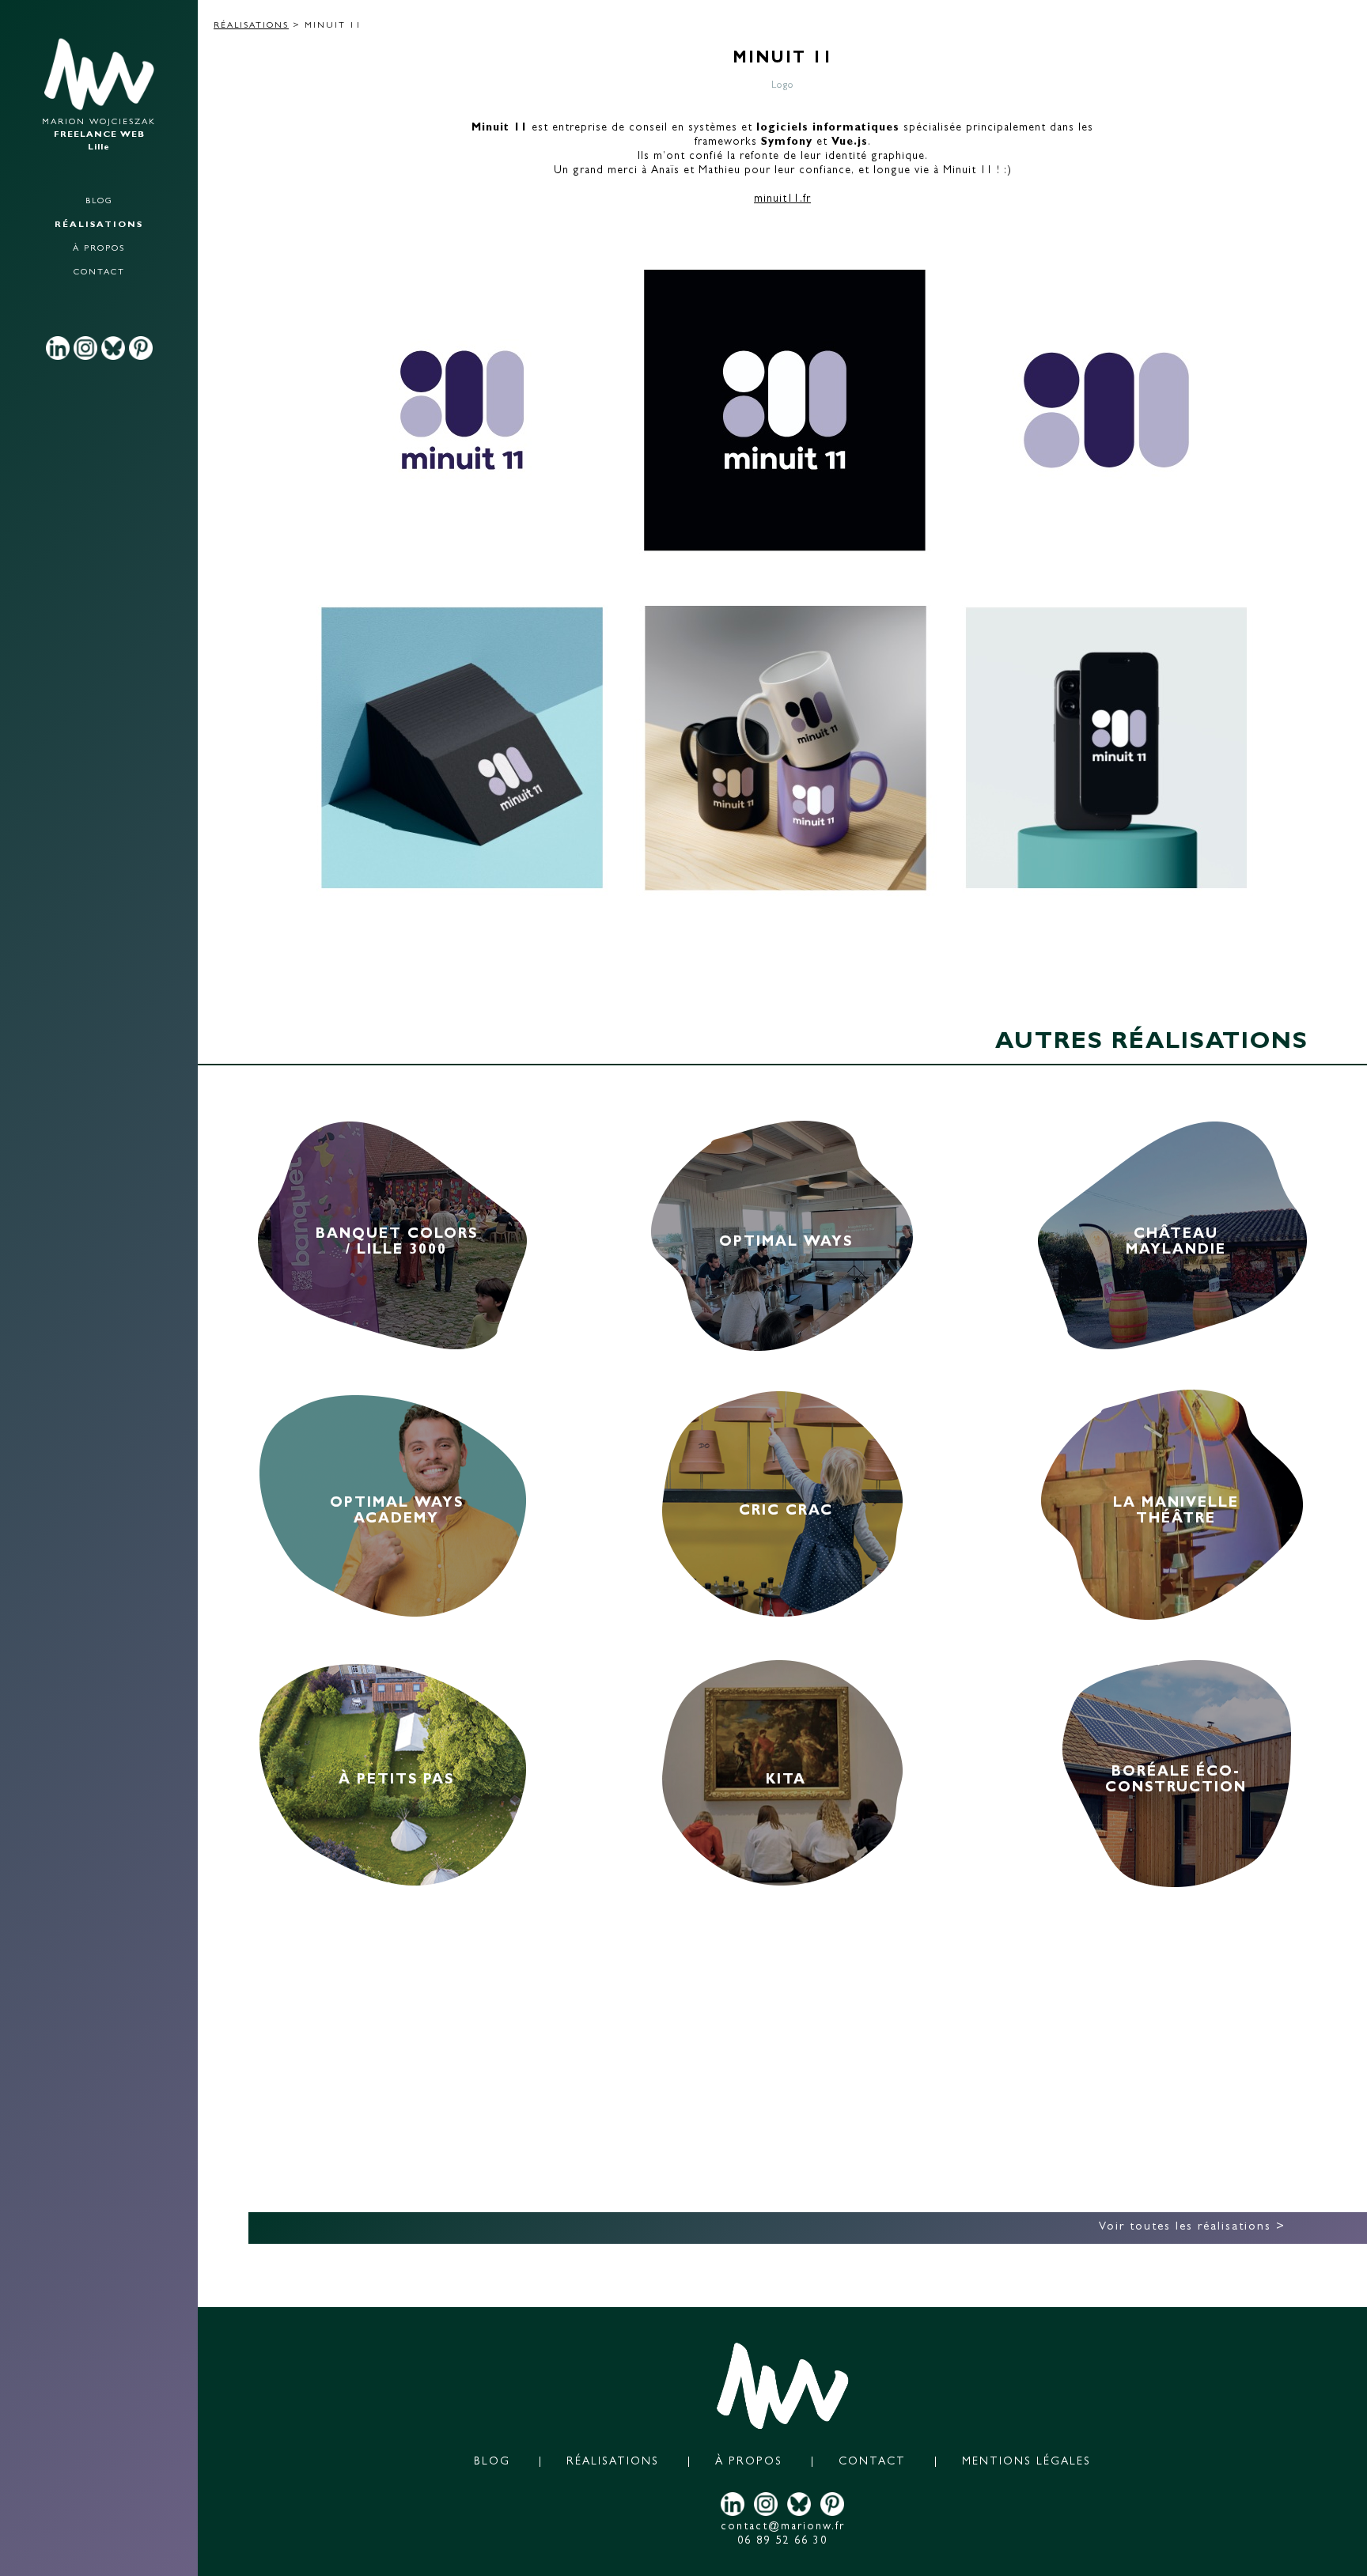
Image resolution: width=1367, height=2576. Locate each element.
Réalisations (99, 225)
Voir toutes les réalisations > (1192, 2228)
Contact (99, 272)
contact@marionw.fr (783, 2527)
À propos (99, 249)
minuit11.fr (782, 199)
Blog (99, 201)
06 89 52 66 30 (782, 2541)
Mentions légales (1026, 2462)
